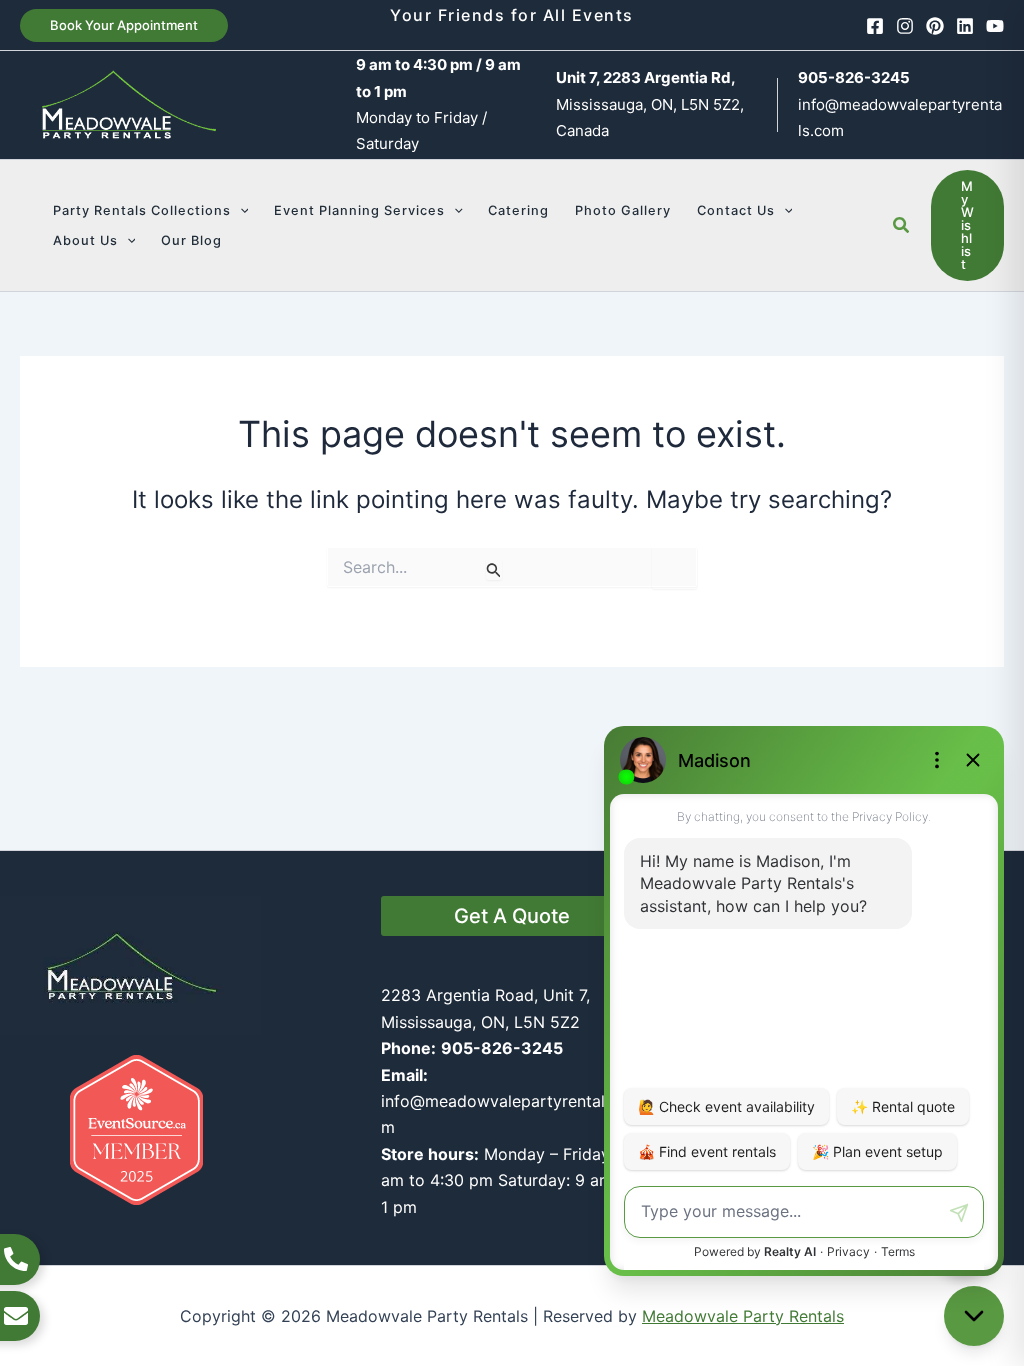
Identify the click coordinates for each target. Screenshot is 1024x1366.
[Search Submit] (494, 569)
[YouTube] (995, 26)
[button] (124, 25)
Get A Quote (512, 916)
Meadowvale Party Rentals (743, 1316)
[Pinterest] (935, 26)
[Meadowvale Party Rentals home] (130, 964)
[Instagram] (905, 26)
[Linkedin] (965, 26)
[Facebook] (875, 26)
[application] (240, 211)
